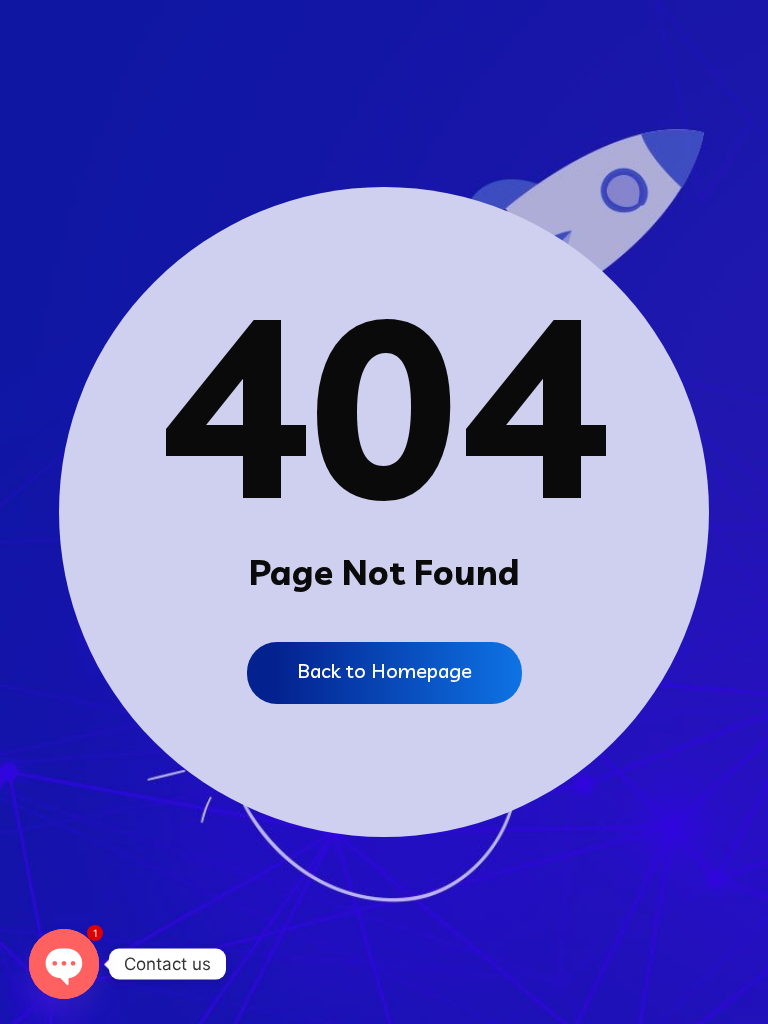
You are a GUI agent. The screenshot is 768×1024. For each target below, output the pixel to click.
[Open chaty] (64, 964)
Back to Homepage (384, 670)
